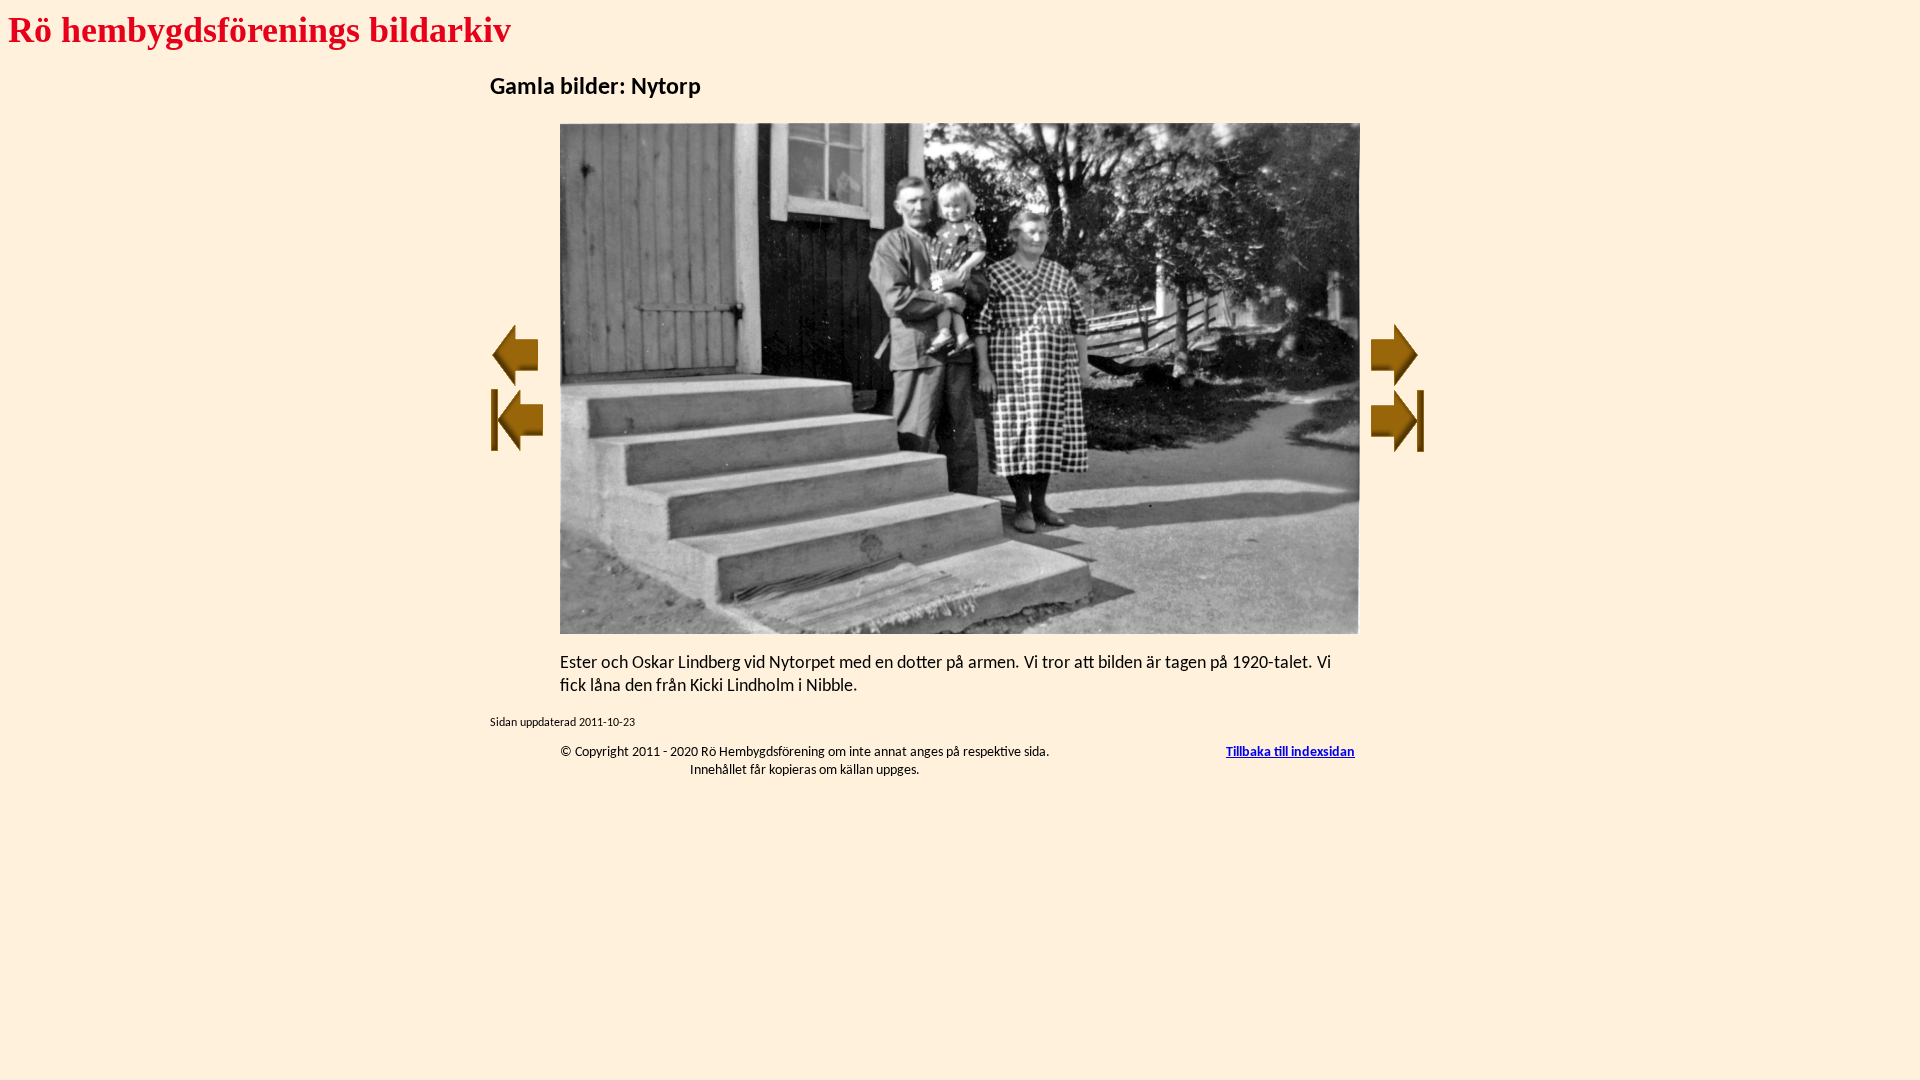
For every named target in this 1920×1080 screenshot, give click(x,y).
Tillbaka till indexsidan (1290, 752)
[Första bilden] (517, 448)
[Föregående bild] (515, 383)
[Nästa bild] (1395, 383)
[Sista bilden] (1397, 448)
